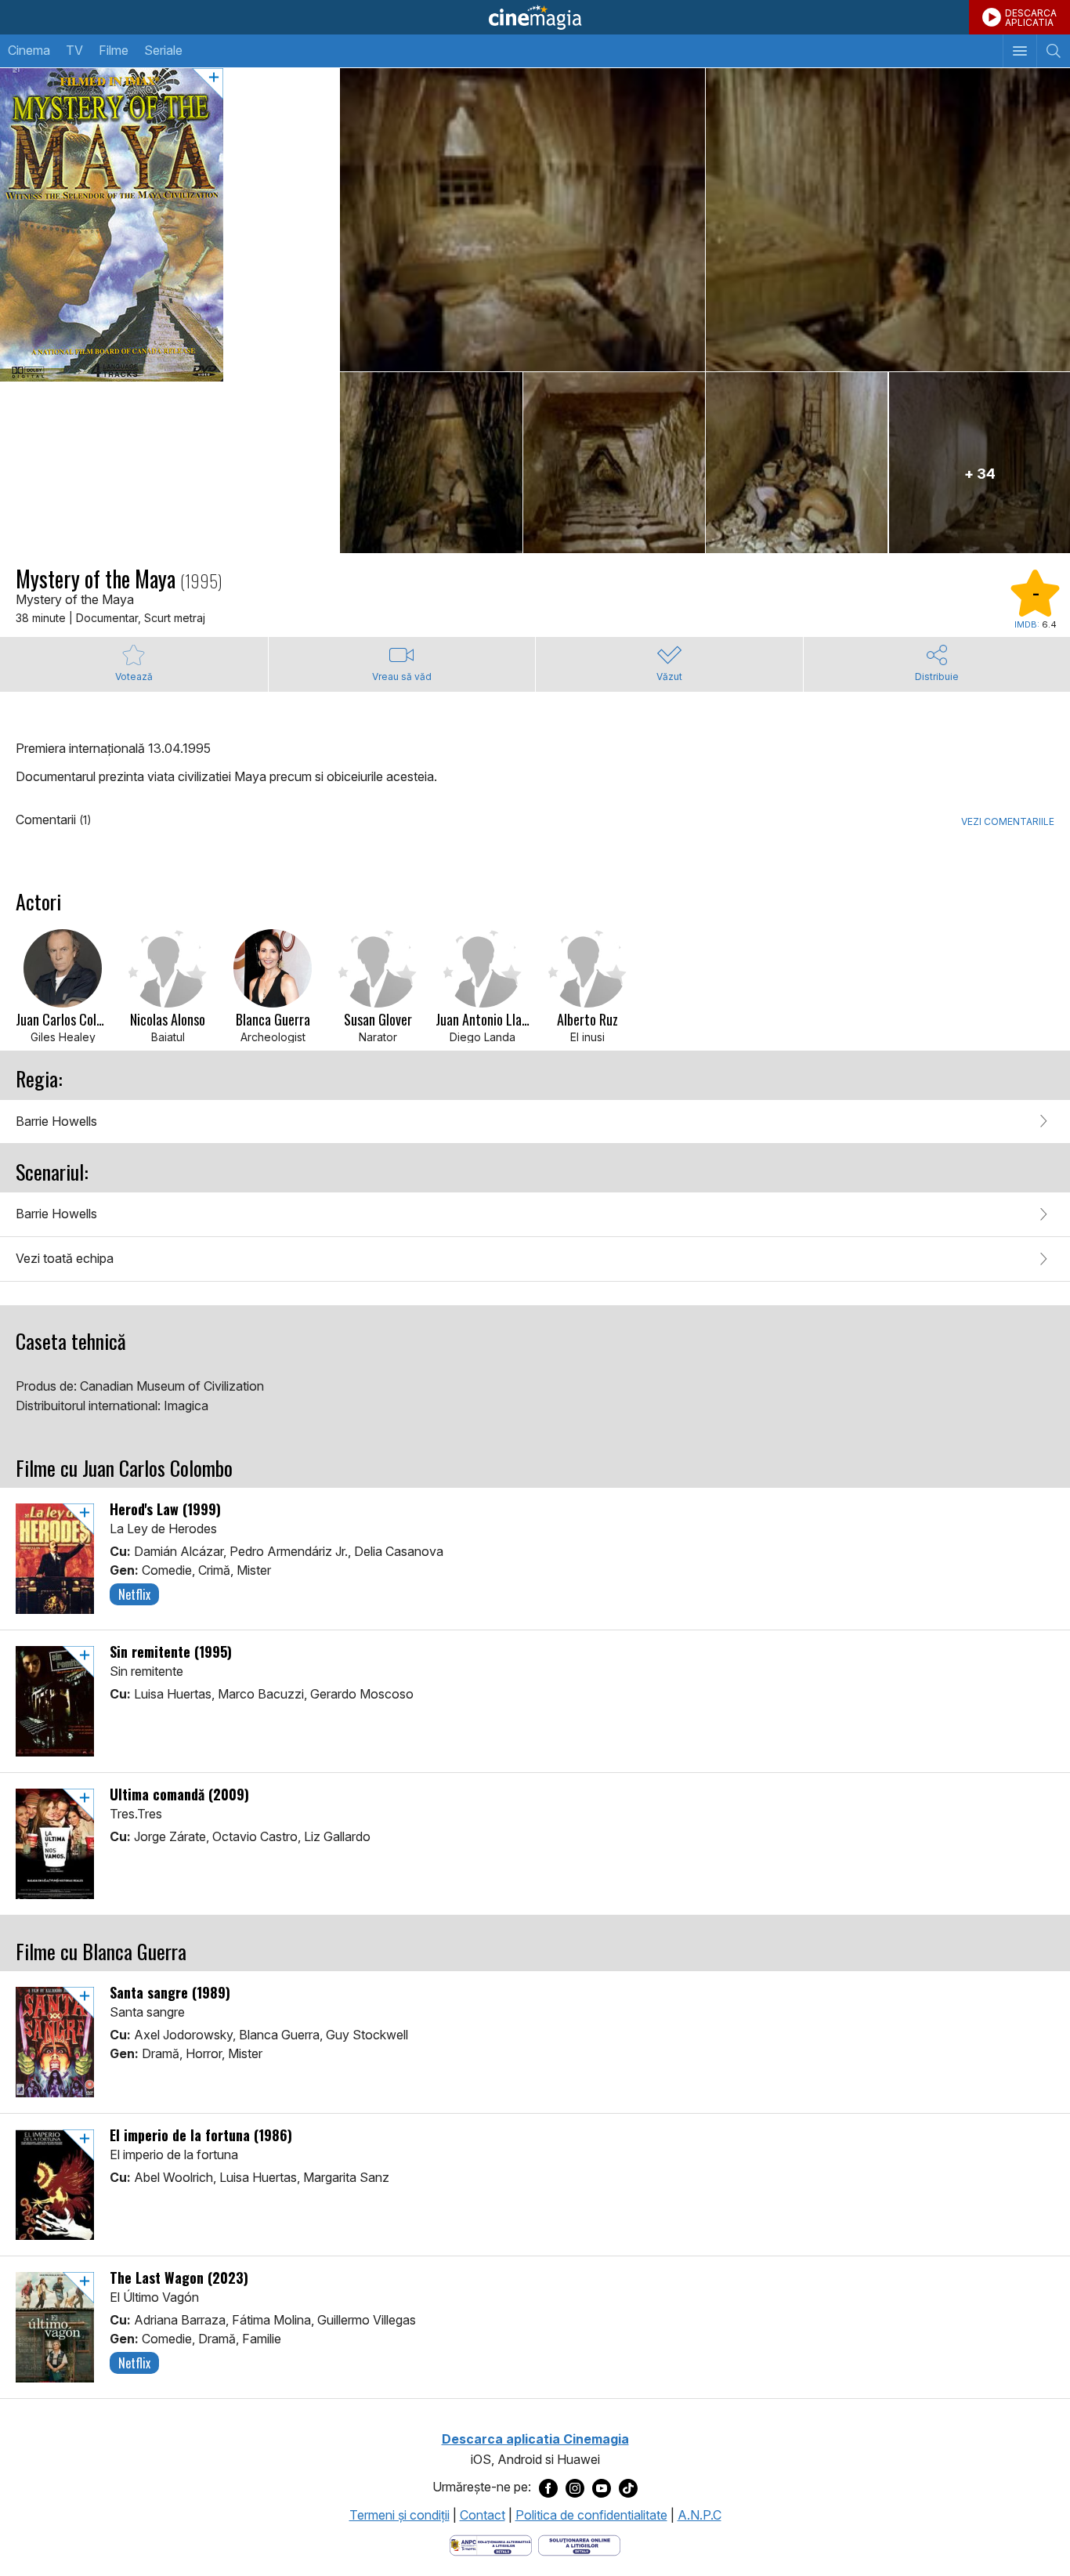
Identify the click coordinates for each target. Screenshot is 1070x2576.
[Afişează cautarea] (1053, 51)
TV (74, 50)
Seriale (163, 50)
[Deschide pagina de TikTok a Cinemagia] (628, 2487)
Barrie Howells (56, 1121)
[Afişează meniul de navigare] (1019, 51)
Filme (114, 50)
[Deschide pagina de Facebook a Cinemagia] (548, 2487)
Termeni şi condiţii (399, 2515)
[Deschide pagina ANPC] (491, 2544)
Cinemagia (535, 17)
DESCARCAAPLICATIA (1031, 18)
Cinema (29, 50)
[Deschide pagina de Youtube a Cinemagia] (602, 2487)
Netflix (134, 1594)
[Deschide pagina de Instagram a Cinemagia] (575, 2487)
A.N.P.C (699, 2515)
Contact (483, 2515)
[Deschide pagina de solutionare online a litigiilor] (579, 2544)
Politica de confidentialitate (591, 2515)
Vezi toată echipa (65, 1258)
